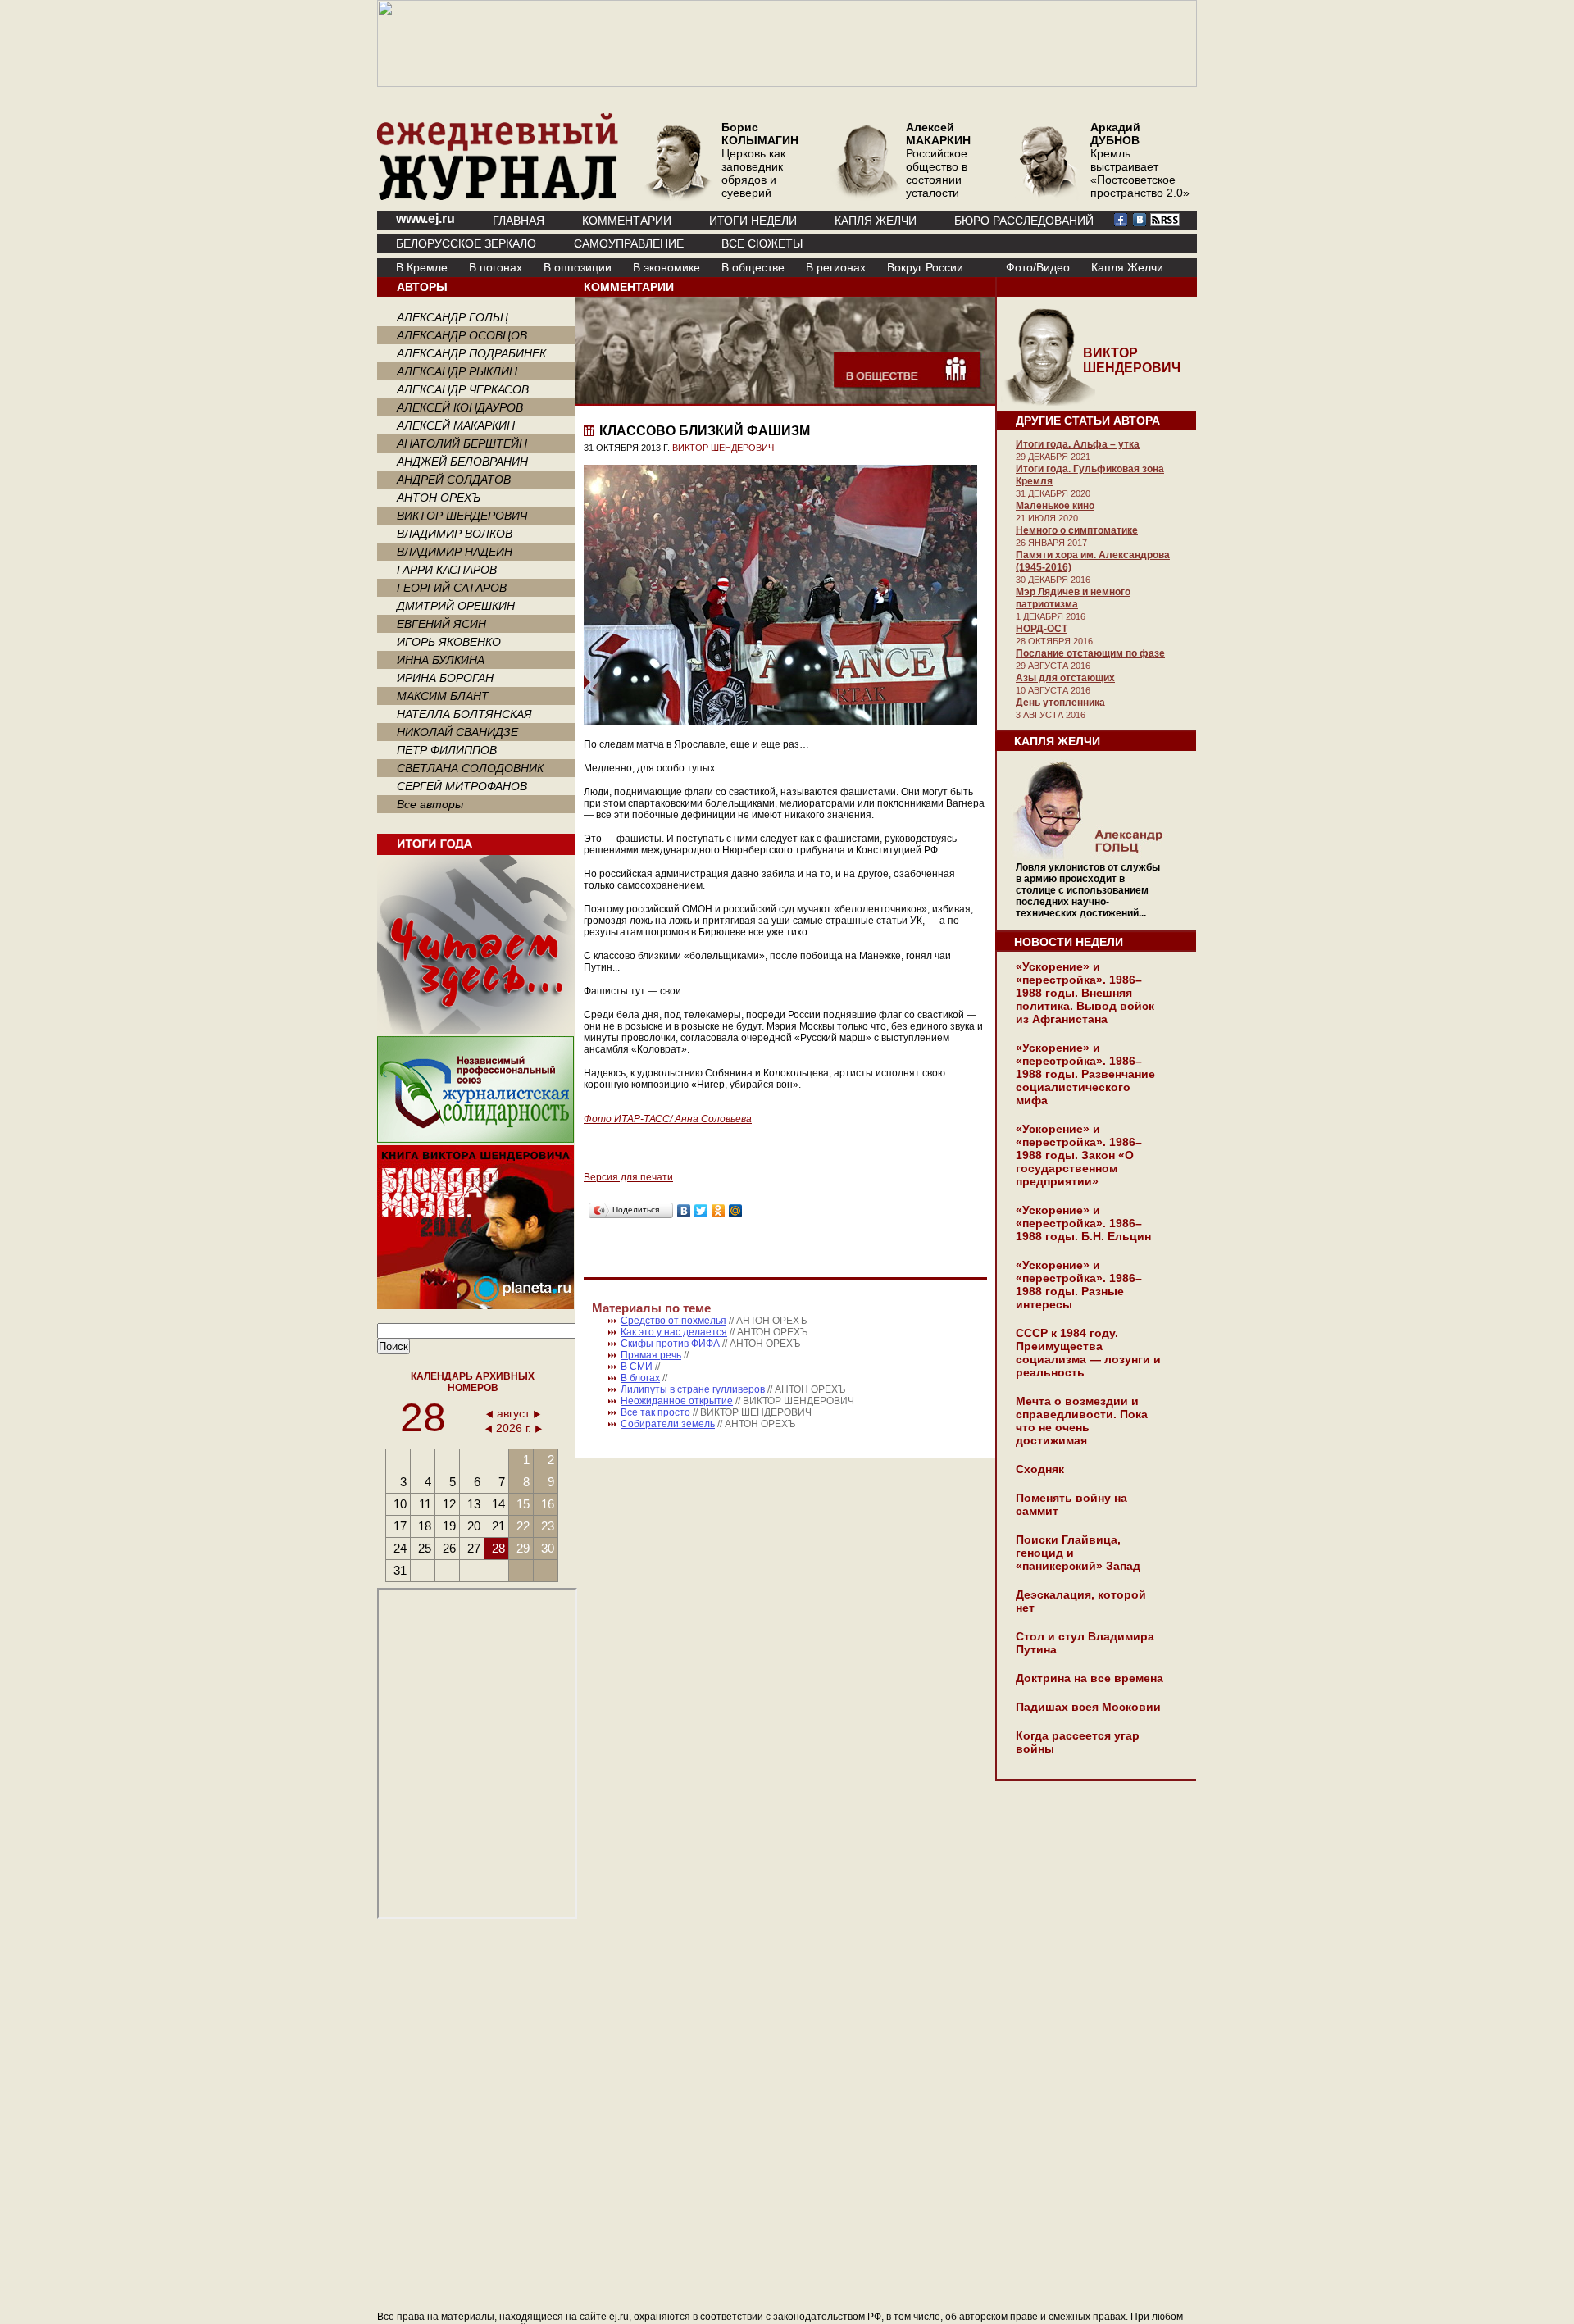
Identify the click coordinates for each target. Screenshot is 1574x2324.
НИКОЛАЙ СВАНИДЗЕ (457, 732)
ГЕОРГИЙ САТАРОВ (452, 588)
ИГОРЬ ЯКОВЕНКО (449, 642)
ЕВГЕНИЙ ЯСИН (441, 624)
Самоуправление (629, 243)
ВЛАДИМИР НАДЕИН (455, 552)
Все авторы (430, 804)
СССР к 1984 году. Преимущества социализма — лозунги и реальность (1088, 1353)
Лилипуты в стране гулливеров (693, 1389)
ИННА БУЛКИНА (441, 660)
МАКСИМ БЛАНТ (443, 696)
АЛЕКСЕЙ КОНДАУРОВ (460, 407)
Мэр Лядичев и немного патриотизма (1073, 598)
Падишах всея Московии (1088, 1707)
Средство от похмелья (673, 1321)
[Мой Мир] (736, 1211)
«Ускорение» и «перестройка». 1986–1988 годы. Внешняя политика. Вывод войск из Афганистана (1085, 993)
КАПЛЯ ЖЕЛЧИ (876, 221)
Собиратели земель (668, 1424)
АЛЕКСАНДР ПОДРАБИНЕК (471, 353)
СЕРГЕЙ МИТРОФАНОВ (462, 786)
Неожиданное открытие (677, 1401)
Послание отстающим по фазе (1090, 653)
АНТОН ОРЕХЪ (439, 498)
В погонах (496, 267)
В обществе (753, 267)
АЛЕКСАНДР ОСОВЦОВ (462, 335)
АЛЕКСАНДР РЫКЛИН (457, 371)
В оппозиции (578, 267)
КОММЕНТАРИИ (627, 221)
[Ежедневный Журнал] (498, 197)
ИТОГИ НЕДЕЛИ (753, 221)
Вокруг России (925, 267)
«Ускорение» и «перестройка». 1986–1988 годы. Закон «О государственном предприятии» (1079, 1155)
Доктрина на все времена (1090, 1678)
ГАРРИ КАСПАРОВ (447, 570)
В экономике (666, 267)
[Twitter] (701, 1211)
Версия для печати (628, 1177)
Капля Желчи (1127, 267)
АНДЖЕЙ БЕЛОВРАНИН (462, 462)
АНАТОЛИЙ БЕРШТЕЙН (462, 443)
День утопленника (1060, 703)
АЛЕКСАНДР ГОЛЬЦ (453, 317)
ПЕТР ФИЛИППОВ (447, 750)
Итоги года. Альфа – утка (1078, 444)
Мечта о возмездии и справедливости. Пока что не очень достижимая (1082, 1421)
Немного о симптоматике (1077, 530)
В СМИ (637, 1367)
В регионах (836, 267)
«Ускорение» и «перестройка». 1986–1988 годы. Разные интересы (1079, 1285)
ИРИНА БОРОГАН (445, 678)
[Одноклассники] (719, 1211)
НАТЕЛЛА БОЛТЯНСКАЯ (464, 714)
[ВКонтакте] (684, 1211)
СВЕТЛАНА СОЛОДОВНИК (470, 768)
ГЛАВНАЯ (519, 221)
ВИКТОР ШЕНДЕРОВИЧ (462, 516)
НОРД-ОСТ (1042, 629)
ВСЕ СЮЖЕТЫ (762, 243)
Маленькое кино (1055, 506)
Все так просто (655, 1412)
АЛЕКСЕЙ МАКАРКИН (456, 425)
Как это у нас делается (674, 1332)
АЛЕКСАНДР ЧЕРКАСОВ (463, 389)
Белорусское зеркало (466, 243)
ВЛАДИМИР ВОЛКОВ (455, 534)
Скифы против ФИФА (670, 1344)
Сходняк (1040, 1469)
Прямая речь (651, 1355)
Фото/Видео (1038, 267)
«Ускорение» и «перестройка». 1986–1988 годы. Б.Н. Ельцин (1083, 1223)
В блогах (640, 1378)
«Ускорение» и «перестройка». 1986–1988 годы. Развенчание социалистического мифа (1085, 1074)
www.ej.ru (425, 218)
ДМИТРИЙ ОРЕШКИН (456, 606)
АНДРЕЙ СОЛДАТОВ (454, 480)
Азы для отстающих (1065, 678)
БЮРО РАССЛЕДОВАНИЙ (1024, 221)
